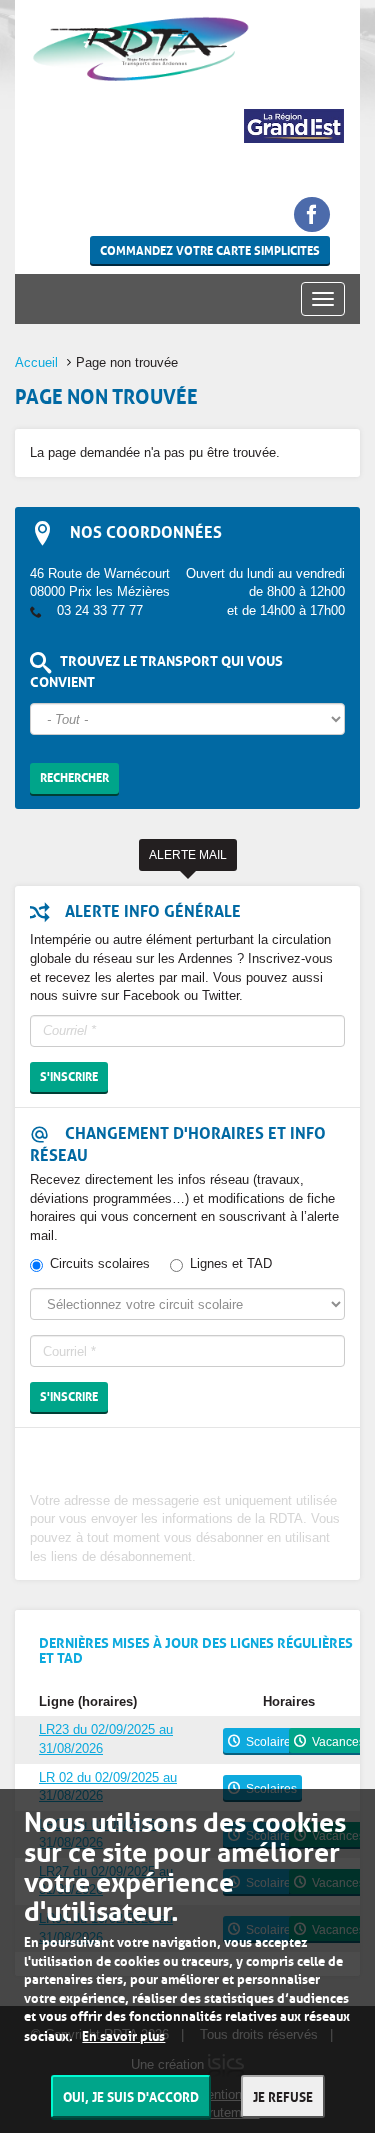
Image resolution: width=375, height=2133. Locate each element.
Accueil (36, 362)
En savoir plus (123, 2035)
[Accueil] (140, 48)
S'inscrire (69, 1075)
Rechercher (74, 776)
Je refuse (283, 2095)
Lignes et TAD (231, 1263)
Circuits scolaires (100, 1263)
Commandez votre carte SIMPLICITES (210, 249)
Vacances (338, 1742)
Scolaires (271, 1742)
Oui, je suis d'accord (131, 2095)
